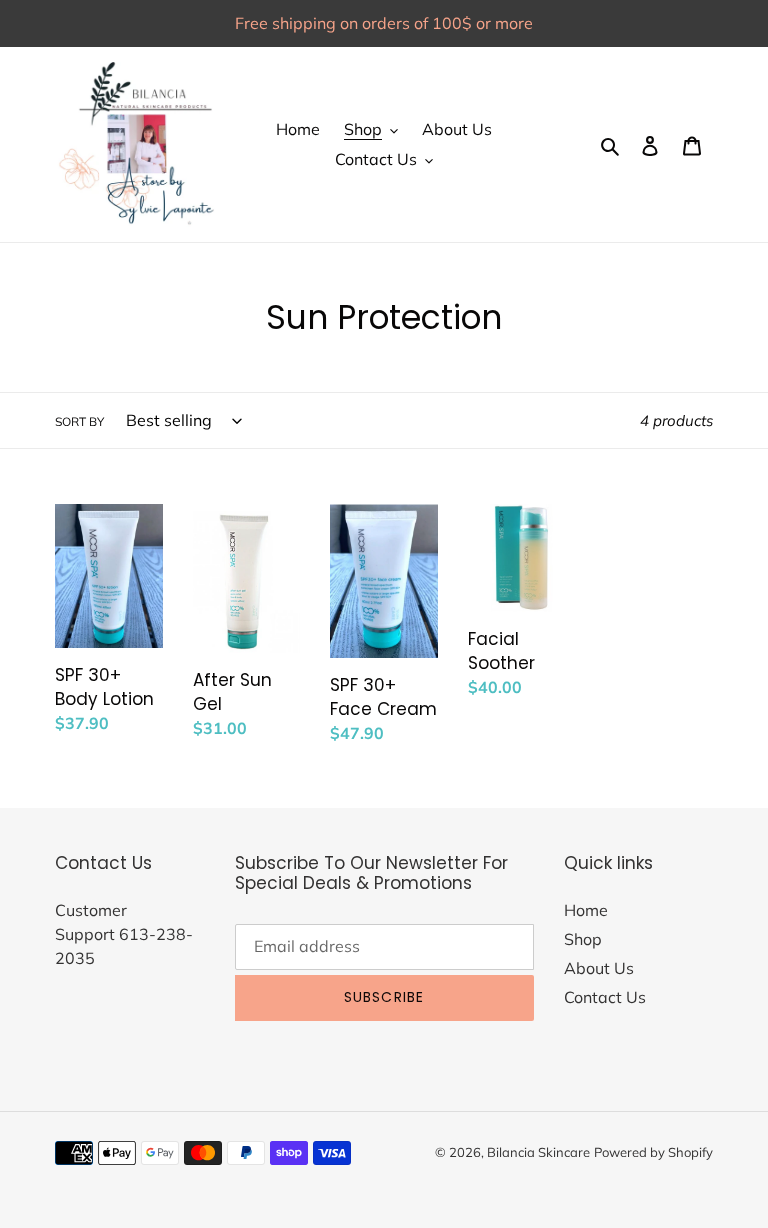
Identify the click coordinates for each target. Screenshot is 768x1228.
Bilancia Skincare (538, 1152)
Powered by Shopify (653, 1152)
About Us (599, 968)
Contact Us (605, 997)
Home (586, 910)
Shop (583, 939)
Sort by (79, 421)
